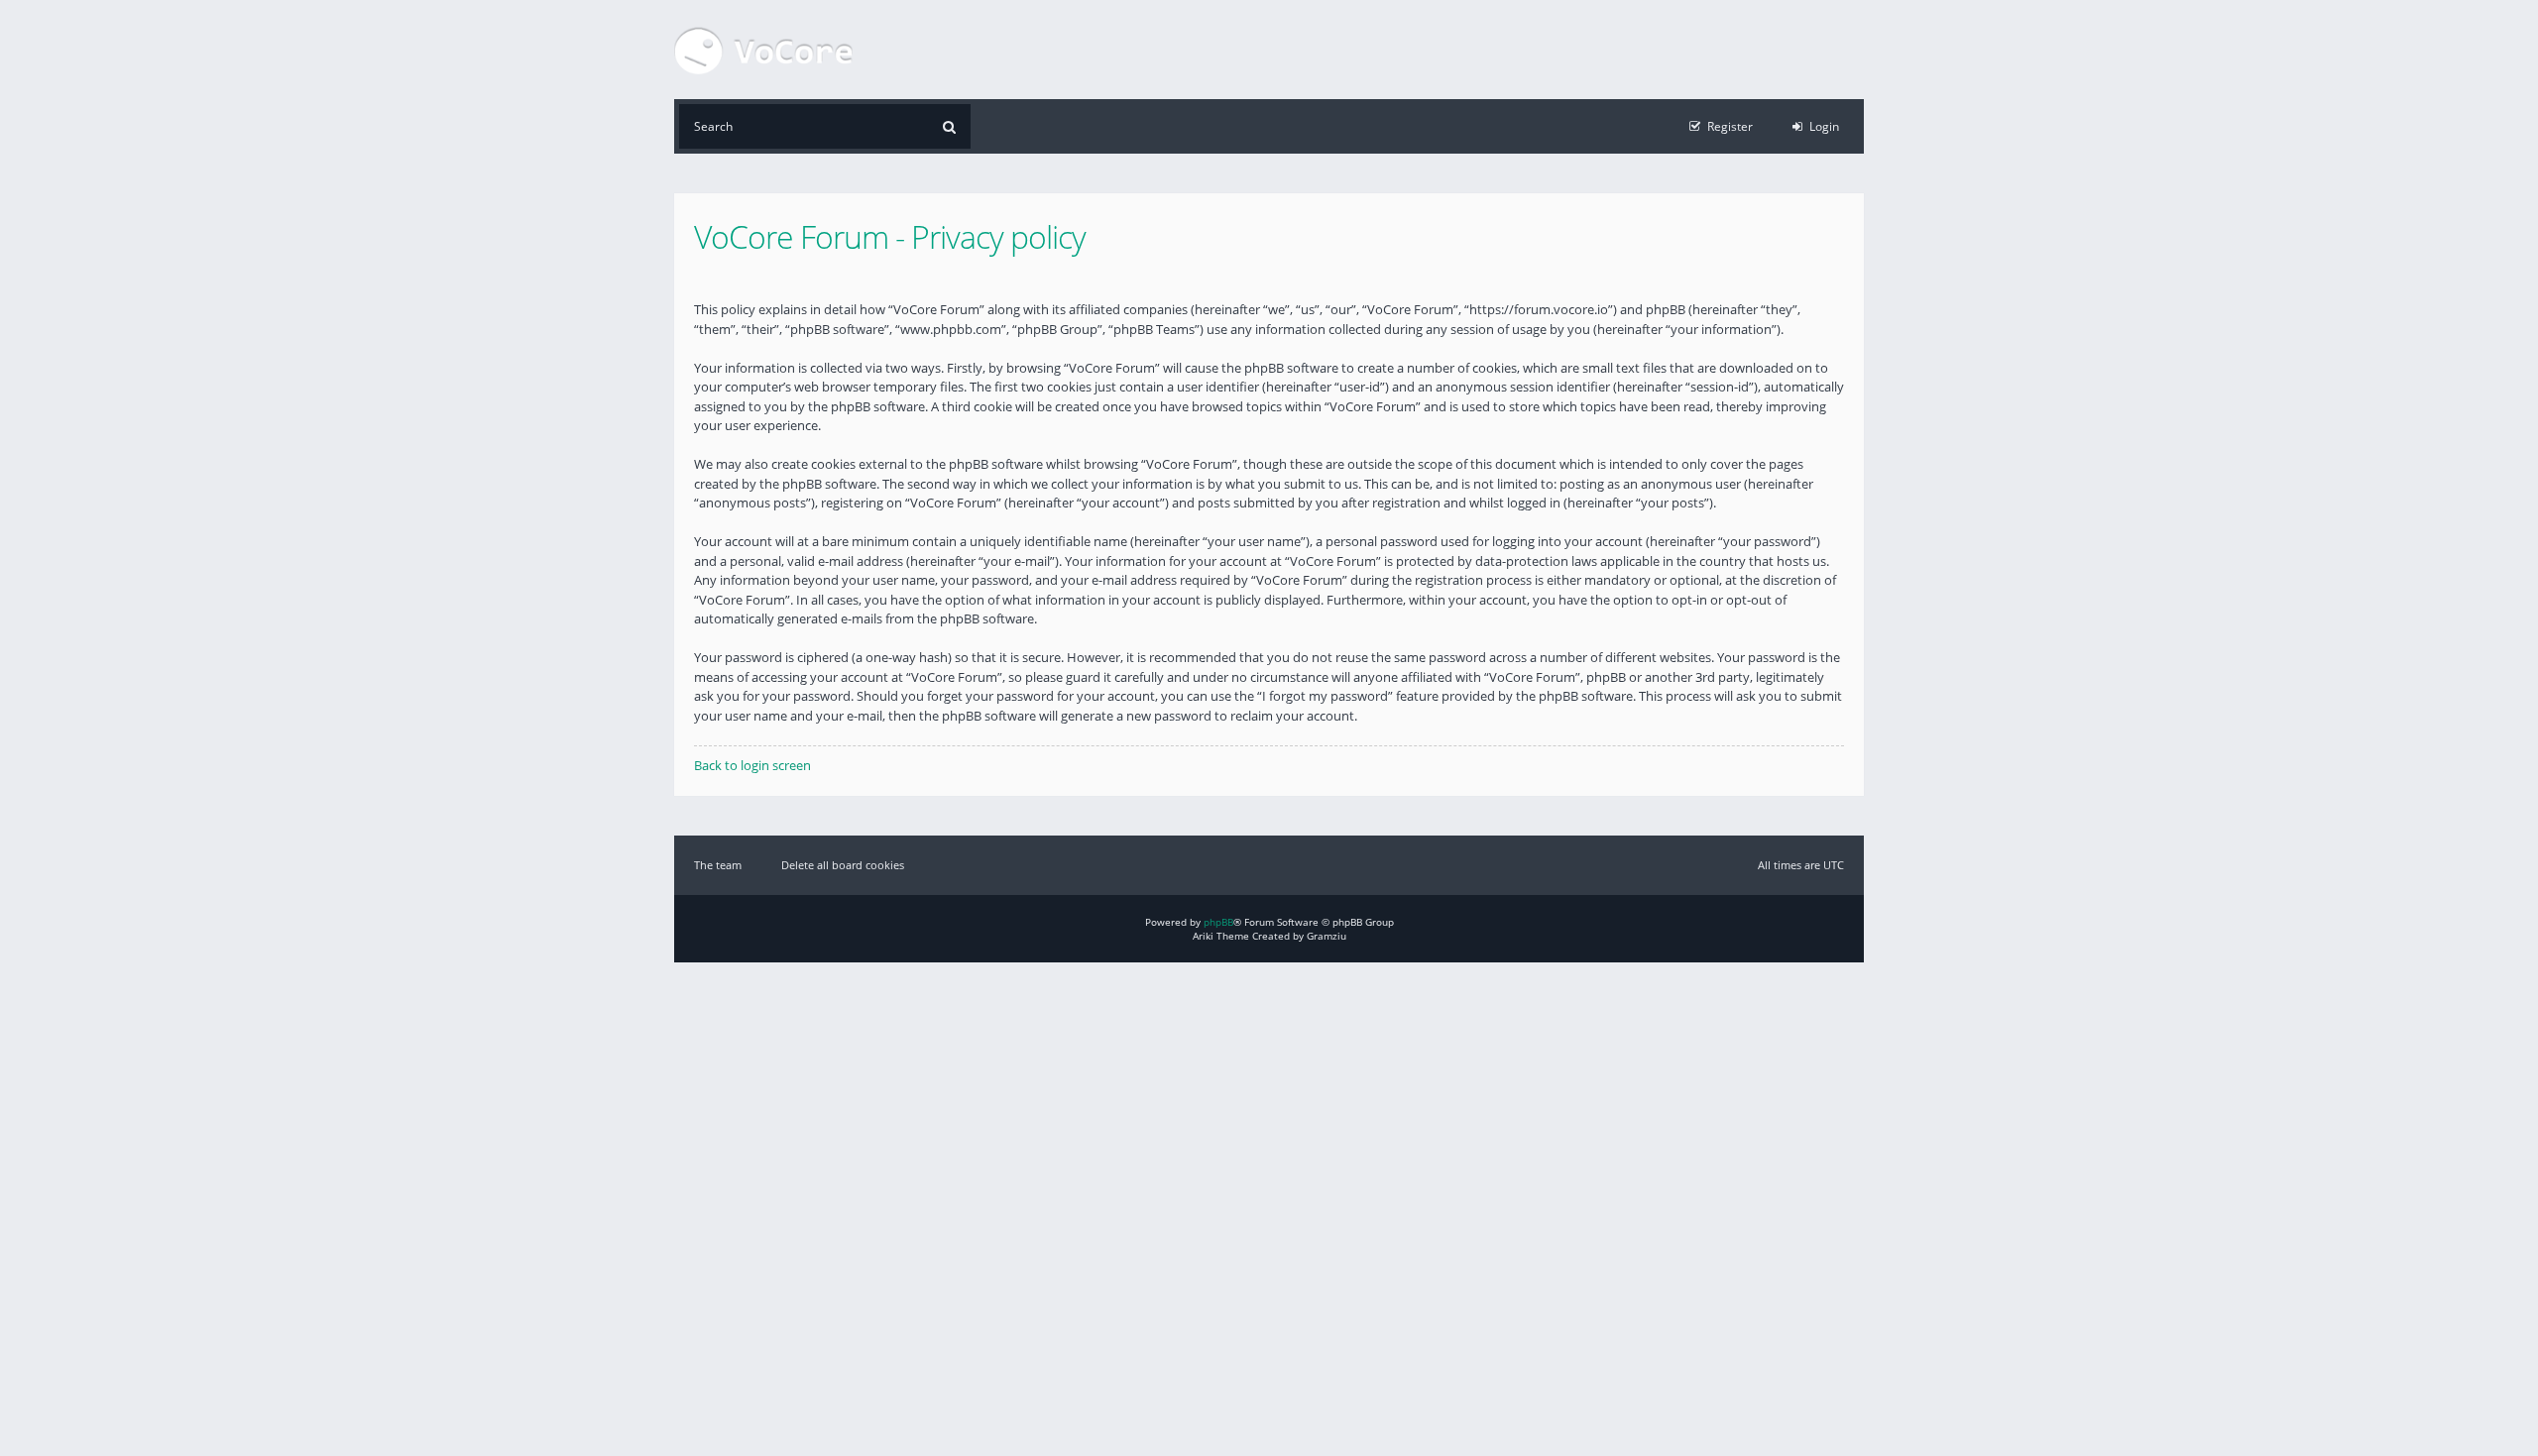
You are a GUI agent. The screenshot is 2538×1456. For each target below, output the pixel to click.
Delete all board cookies (843, 865)
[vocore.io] (763, 50)
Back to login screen (752, 765)
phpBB (1218, 922)
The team (718, 865)
